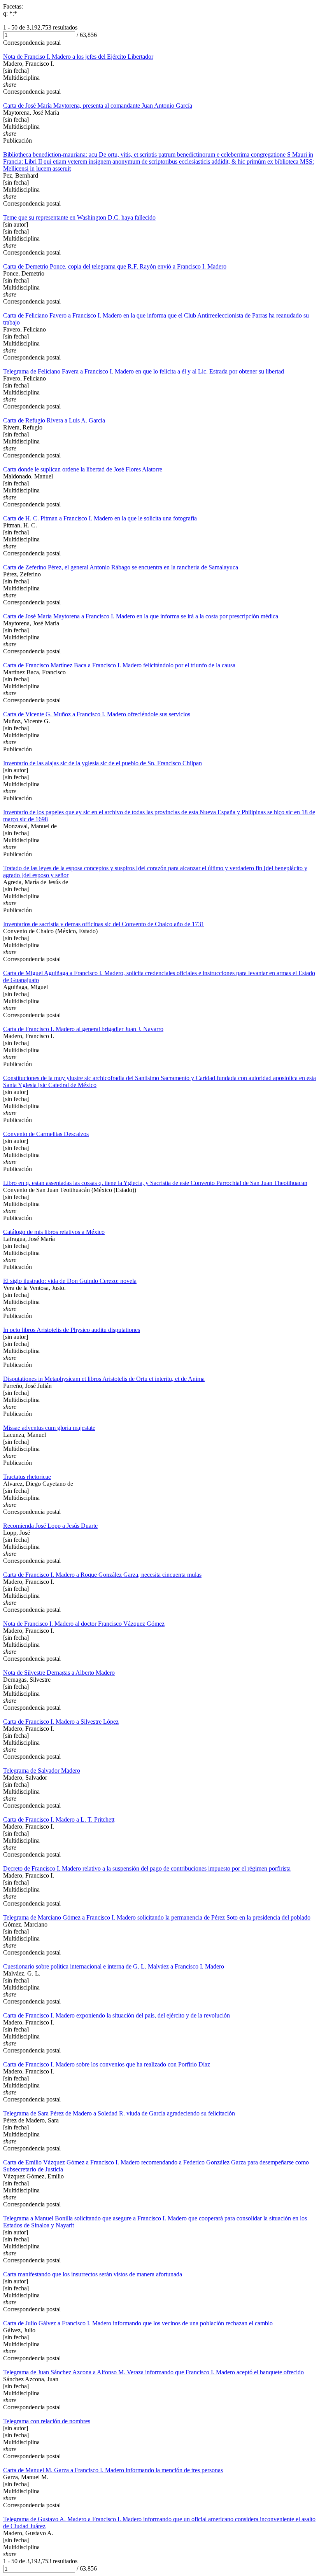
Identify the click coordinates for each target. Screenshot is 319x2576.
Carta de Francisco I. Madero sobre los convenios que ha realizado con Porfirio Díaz (107, 2064)
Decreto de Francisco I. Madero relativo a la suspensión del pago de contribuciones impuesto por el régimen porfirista (147, 1868)
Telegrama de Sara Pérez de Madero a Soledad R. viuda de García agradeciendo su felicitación (119, 2113)
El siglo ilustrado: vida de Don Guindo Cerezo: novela (70, 1281)
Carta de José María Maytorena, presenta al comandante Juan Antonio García (98, 106)
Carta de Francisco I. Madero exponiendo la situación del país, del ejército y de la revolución (117, 2015)
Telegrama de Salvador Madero (42, 1771)
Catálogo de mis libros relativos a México (54, 1232)
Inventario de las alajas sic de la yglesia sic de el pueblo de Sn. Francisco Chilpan (103, 763)
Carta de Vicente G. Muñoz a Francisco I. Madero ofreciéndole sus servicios (97, 714)
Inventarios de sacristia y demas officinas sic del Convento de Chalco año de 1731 (104, 924)
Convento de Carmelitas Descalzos (46, 1134)
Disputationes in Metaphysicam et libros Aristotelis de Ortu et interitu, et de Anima (104, 1379)
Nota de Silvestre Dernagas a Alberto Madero (59, 1673)
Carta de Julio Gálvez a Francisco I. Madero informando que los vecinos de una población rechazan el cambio (138, 2323)
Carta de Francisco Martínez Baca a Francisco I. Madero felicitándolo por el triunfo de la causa (119, 665)
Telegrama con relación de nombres (47, 2421)
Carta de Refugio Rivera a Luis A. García (54, 420)
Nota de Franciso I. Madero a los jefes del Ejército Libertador (78, 57)
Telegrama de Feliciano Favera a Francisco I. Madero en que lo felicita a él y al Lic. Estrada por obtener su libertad (144, 371)
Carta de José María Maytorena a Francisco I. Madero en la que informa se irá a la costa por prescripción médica (141, 616)
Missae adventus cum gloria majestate (49, 1428)
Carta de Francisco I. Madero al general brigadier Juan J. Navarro (83, 1029)
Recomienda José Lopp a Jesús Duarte (50, 1526)
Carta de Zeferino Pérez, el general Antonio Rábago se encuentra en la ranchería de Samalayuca (121, 567)
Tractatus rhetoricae (27, 1477)
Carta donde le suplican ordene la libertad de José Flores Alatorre (83, 469)
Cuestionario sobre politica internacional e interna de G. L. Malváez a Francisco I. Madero (114, 1966)
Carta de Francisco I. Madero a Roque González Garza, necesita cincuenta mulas (102, 1575)
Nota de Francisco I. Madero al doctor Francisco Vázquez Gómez (84, 1624)
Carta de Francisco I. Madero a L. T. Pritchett (59, 1819)
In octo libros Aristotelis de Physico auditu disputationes (72, 1330)
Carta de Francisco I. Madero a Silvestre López (61, 1722)
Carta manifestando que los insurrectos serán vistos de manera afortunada (93, 2274)
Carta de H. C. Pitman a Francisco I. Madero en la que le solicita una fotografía (100, 518)
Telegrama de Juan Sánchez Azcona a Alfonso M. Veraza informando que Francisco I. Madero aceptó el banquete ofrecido (153, 2372)
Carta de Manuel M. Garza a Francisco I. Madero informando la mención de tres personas (113, 2470)
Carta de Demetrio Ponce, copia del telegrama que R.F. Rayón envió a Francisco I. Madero (115, 266)
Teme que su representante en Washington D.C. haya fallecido (79, 217)
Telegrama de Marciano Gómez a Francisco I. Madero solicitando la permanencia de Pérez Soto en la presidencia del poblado (157, 1917)
